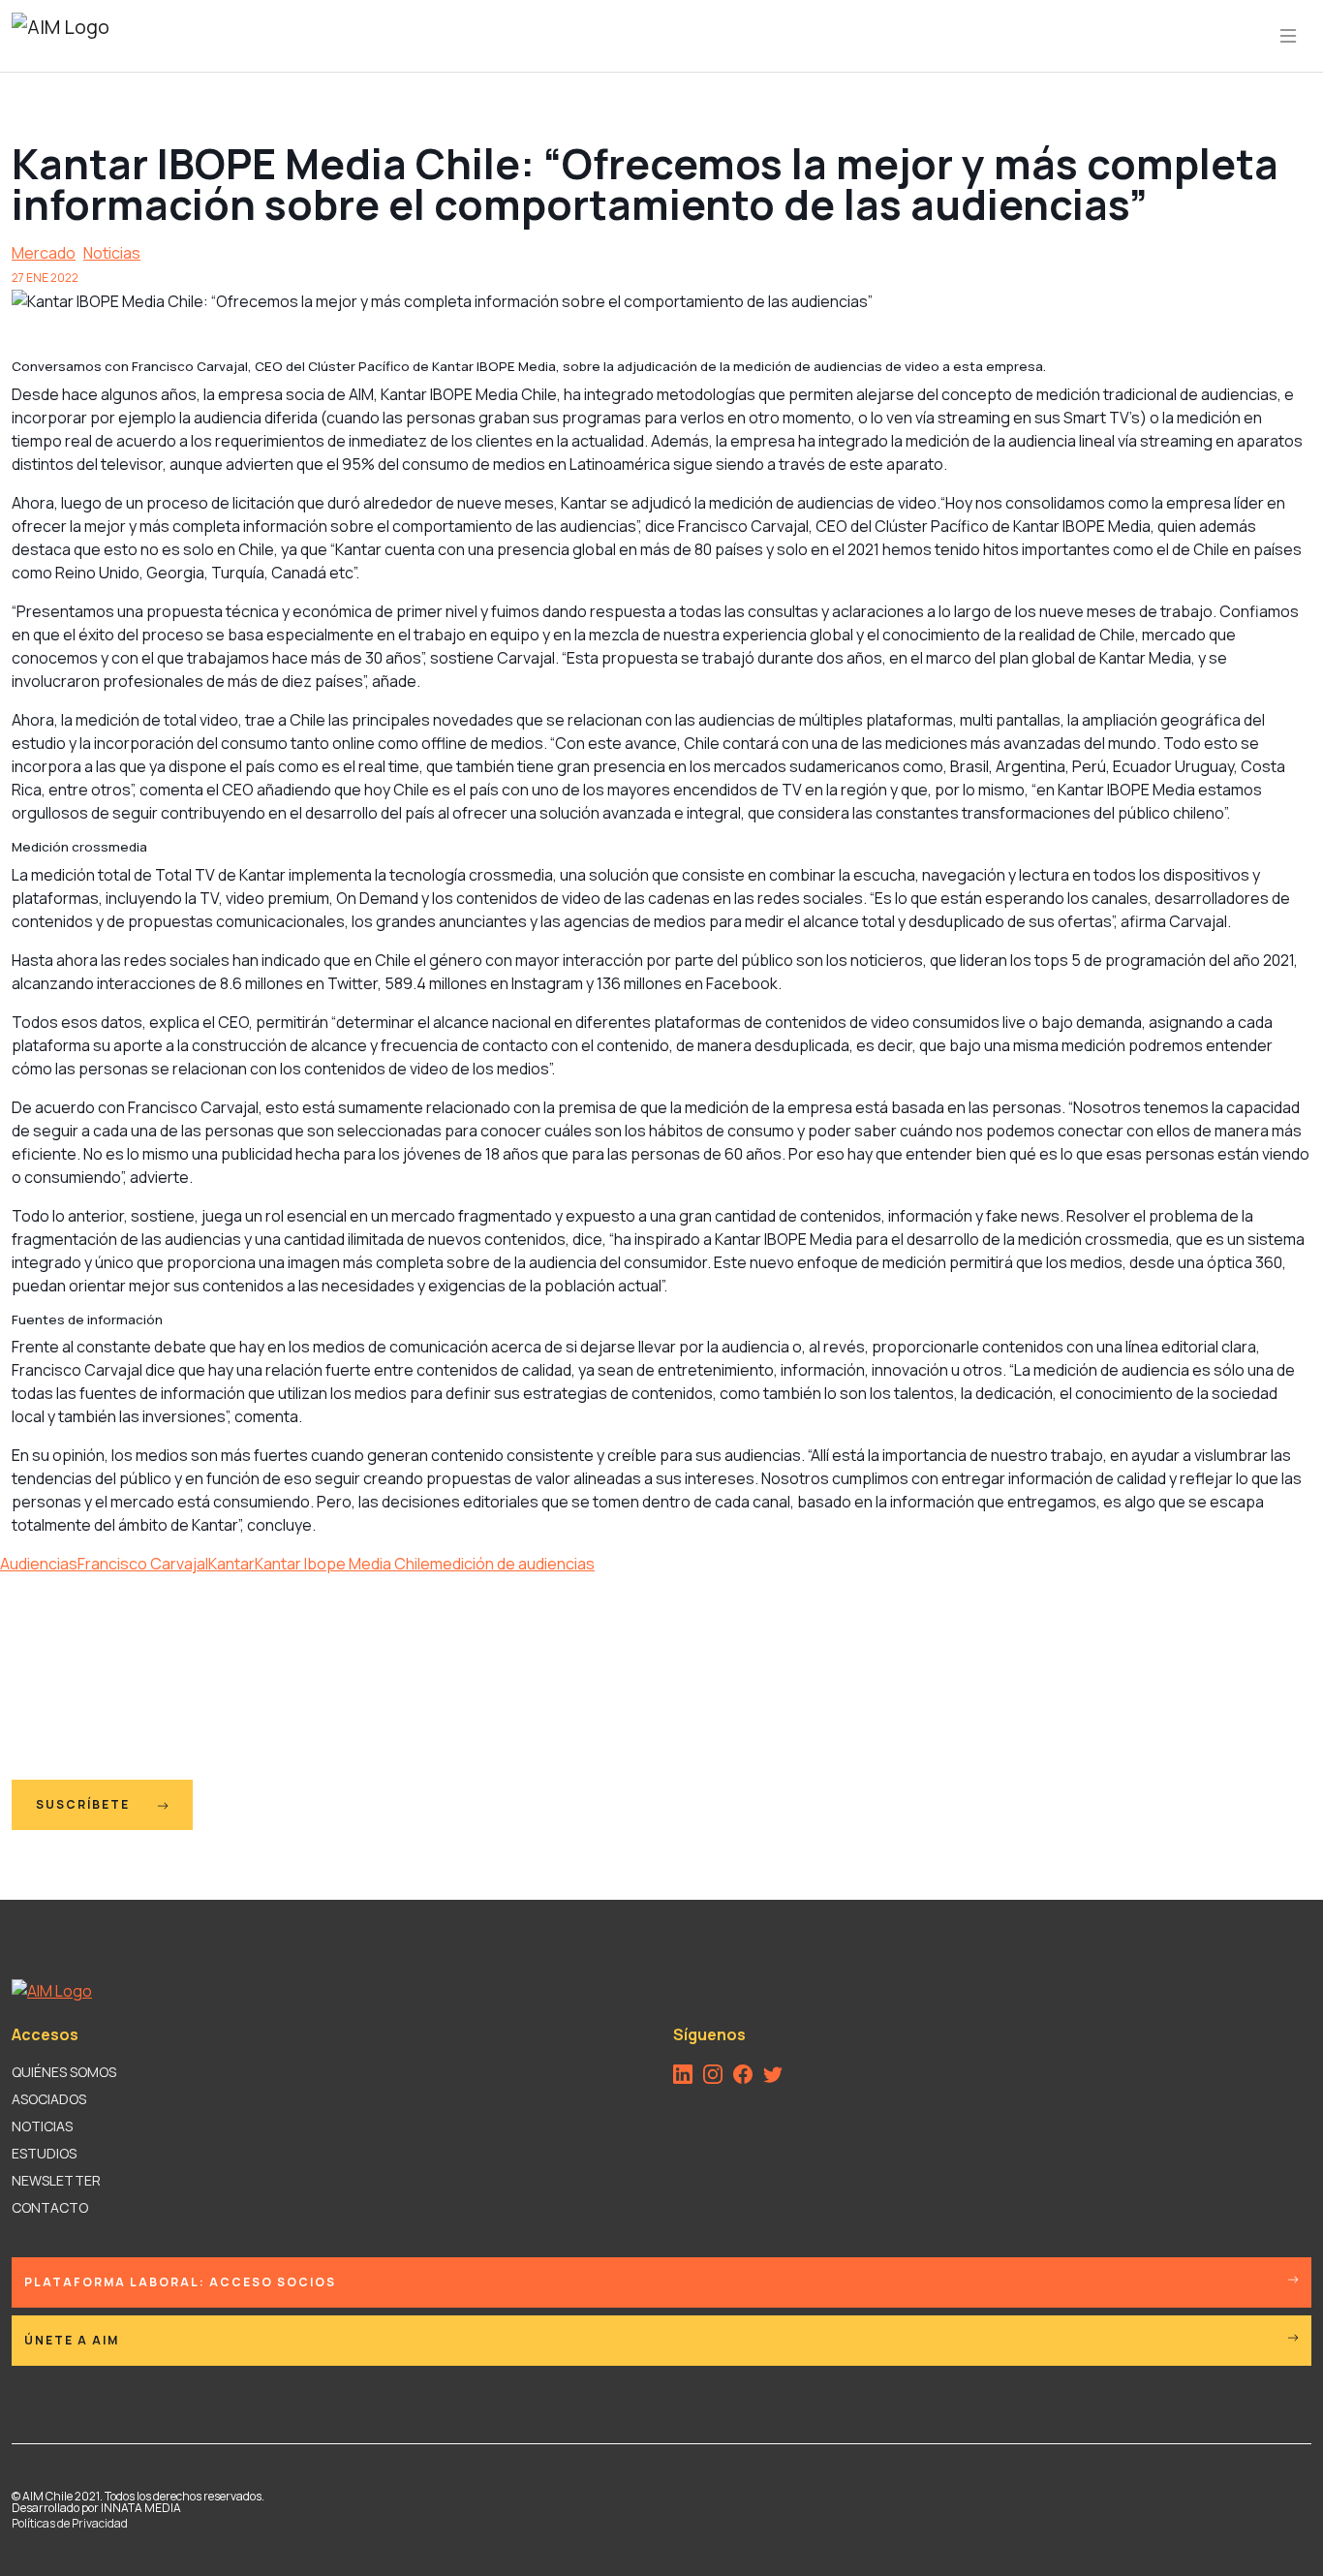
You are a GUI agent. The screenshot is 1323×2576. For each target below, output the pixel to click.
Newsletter (56, 2180)
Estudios (44, 2153)
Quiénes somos (64, 2072)
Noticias (112, 253)
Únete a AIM (72, 2340)
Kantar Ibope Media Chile (342, 1564)
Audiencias (39, 1564)
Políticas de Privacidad (70, 2523)
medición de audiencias (512, 1564)
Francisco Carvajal (143, 1564)
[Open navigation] (1288, 36)
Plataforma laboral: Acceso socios (180, 2282)
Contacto (50, 2207)
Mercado (44, 253)
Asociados (49, 2099)
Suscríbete (85, 1804)
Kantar (231, 1564)
